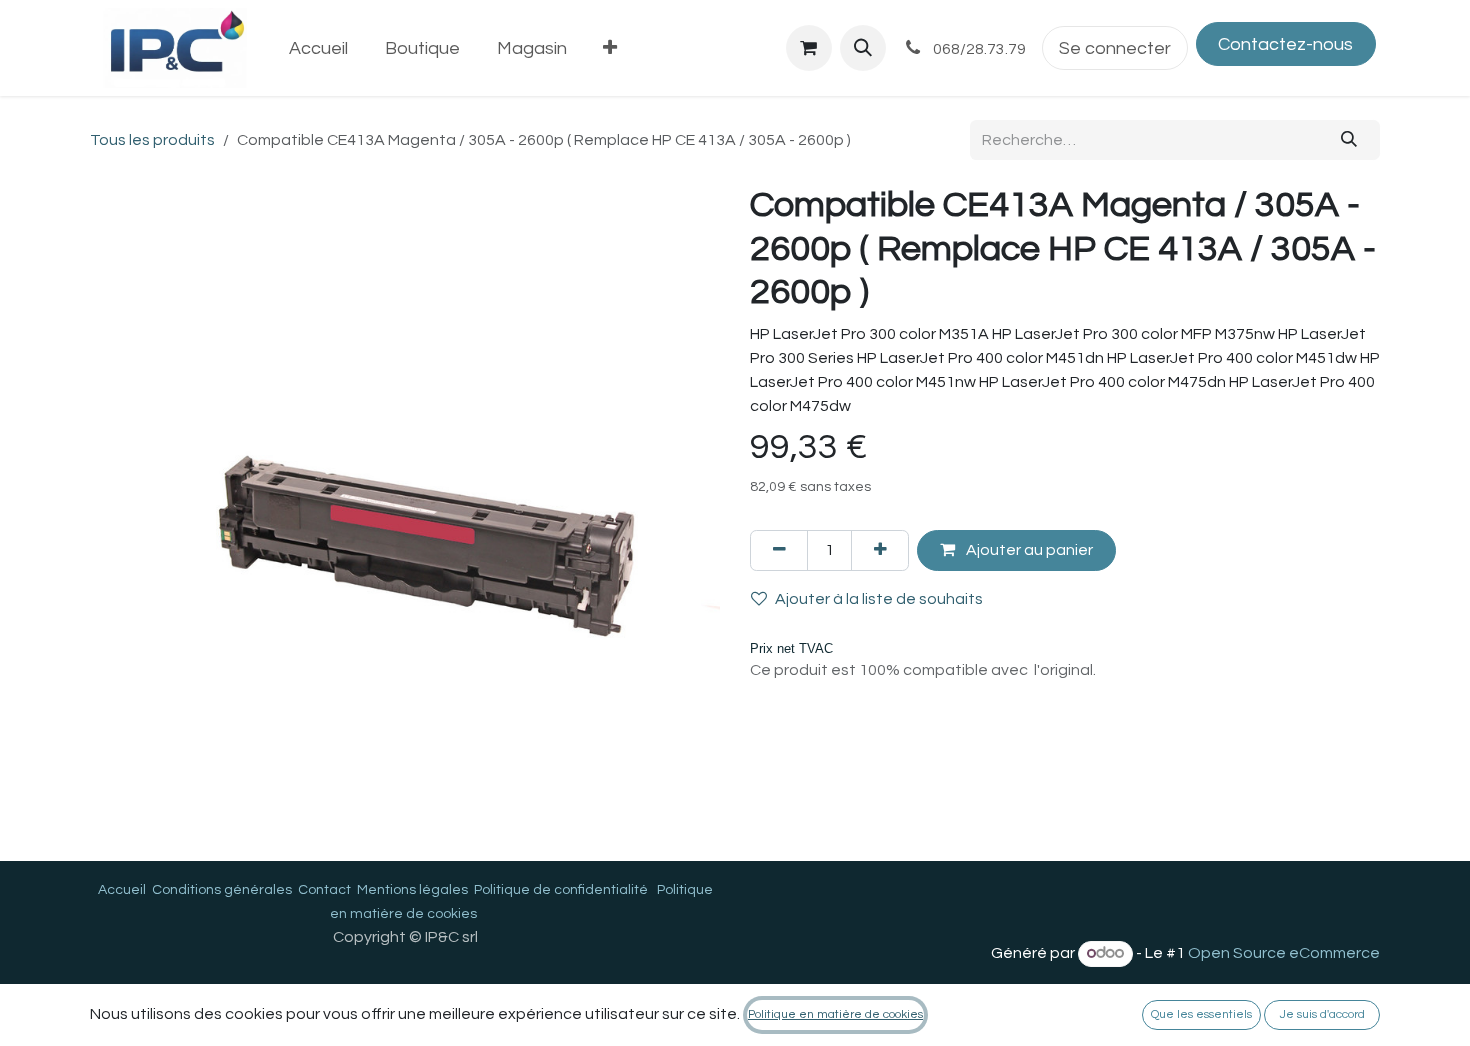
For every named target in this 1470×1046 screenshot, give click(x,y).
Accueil (122, 890)
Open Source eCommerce (1284, 953)
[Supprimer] (779, 550)
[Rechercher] (1349, 140)
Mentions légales (412, 890)
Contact (324, 890)
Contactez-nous (1285, 44)
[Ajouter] (880, 550)
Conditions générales (222, 890)
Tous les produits (152, 140)
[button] (863, 48)
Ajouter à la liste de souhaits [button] (879, 599)
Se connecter (1115, 48)
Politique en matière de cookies (835, 1014)
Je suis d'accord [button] (1322, 1014)
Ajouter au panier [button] (1028, 550)
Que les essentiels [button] (1201, 1014)
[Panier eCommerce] (809, 48)
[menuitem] (319, 48)
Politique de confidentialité (561, 890)
